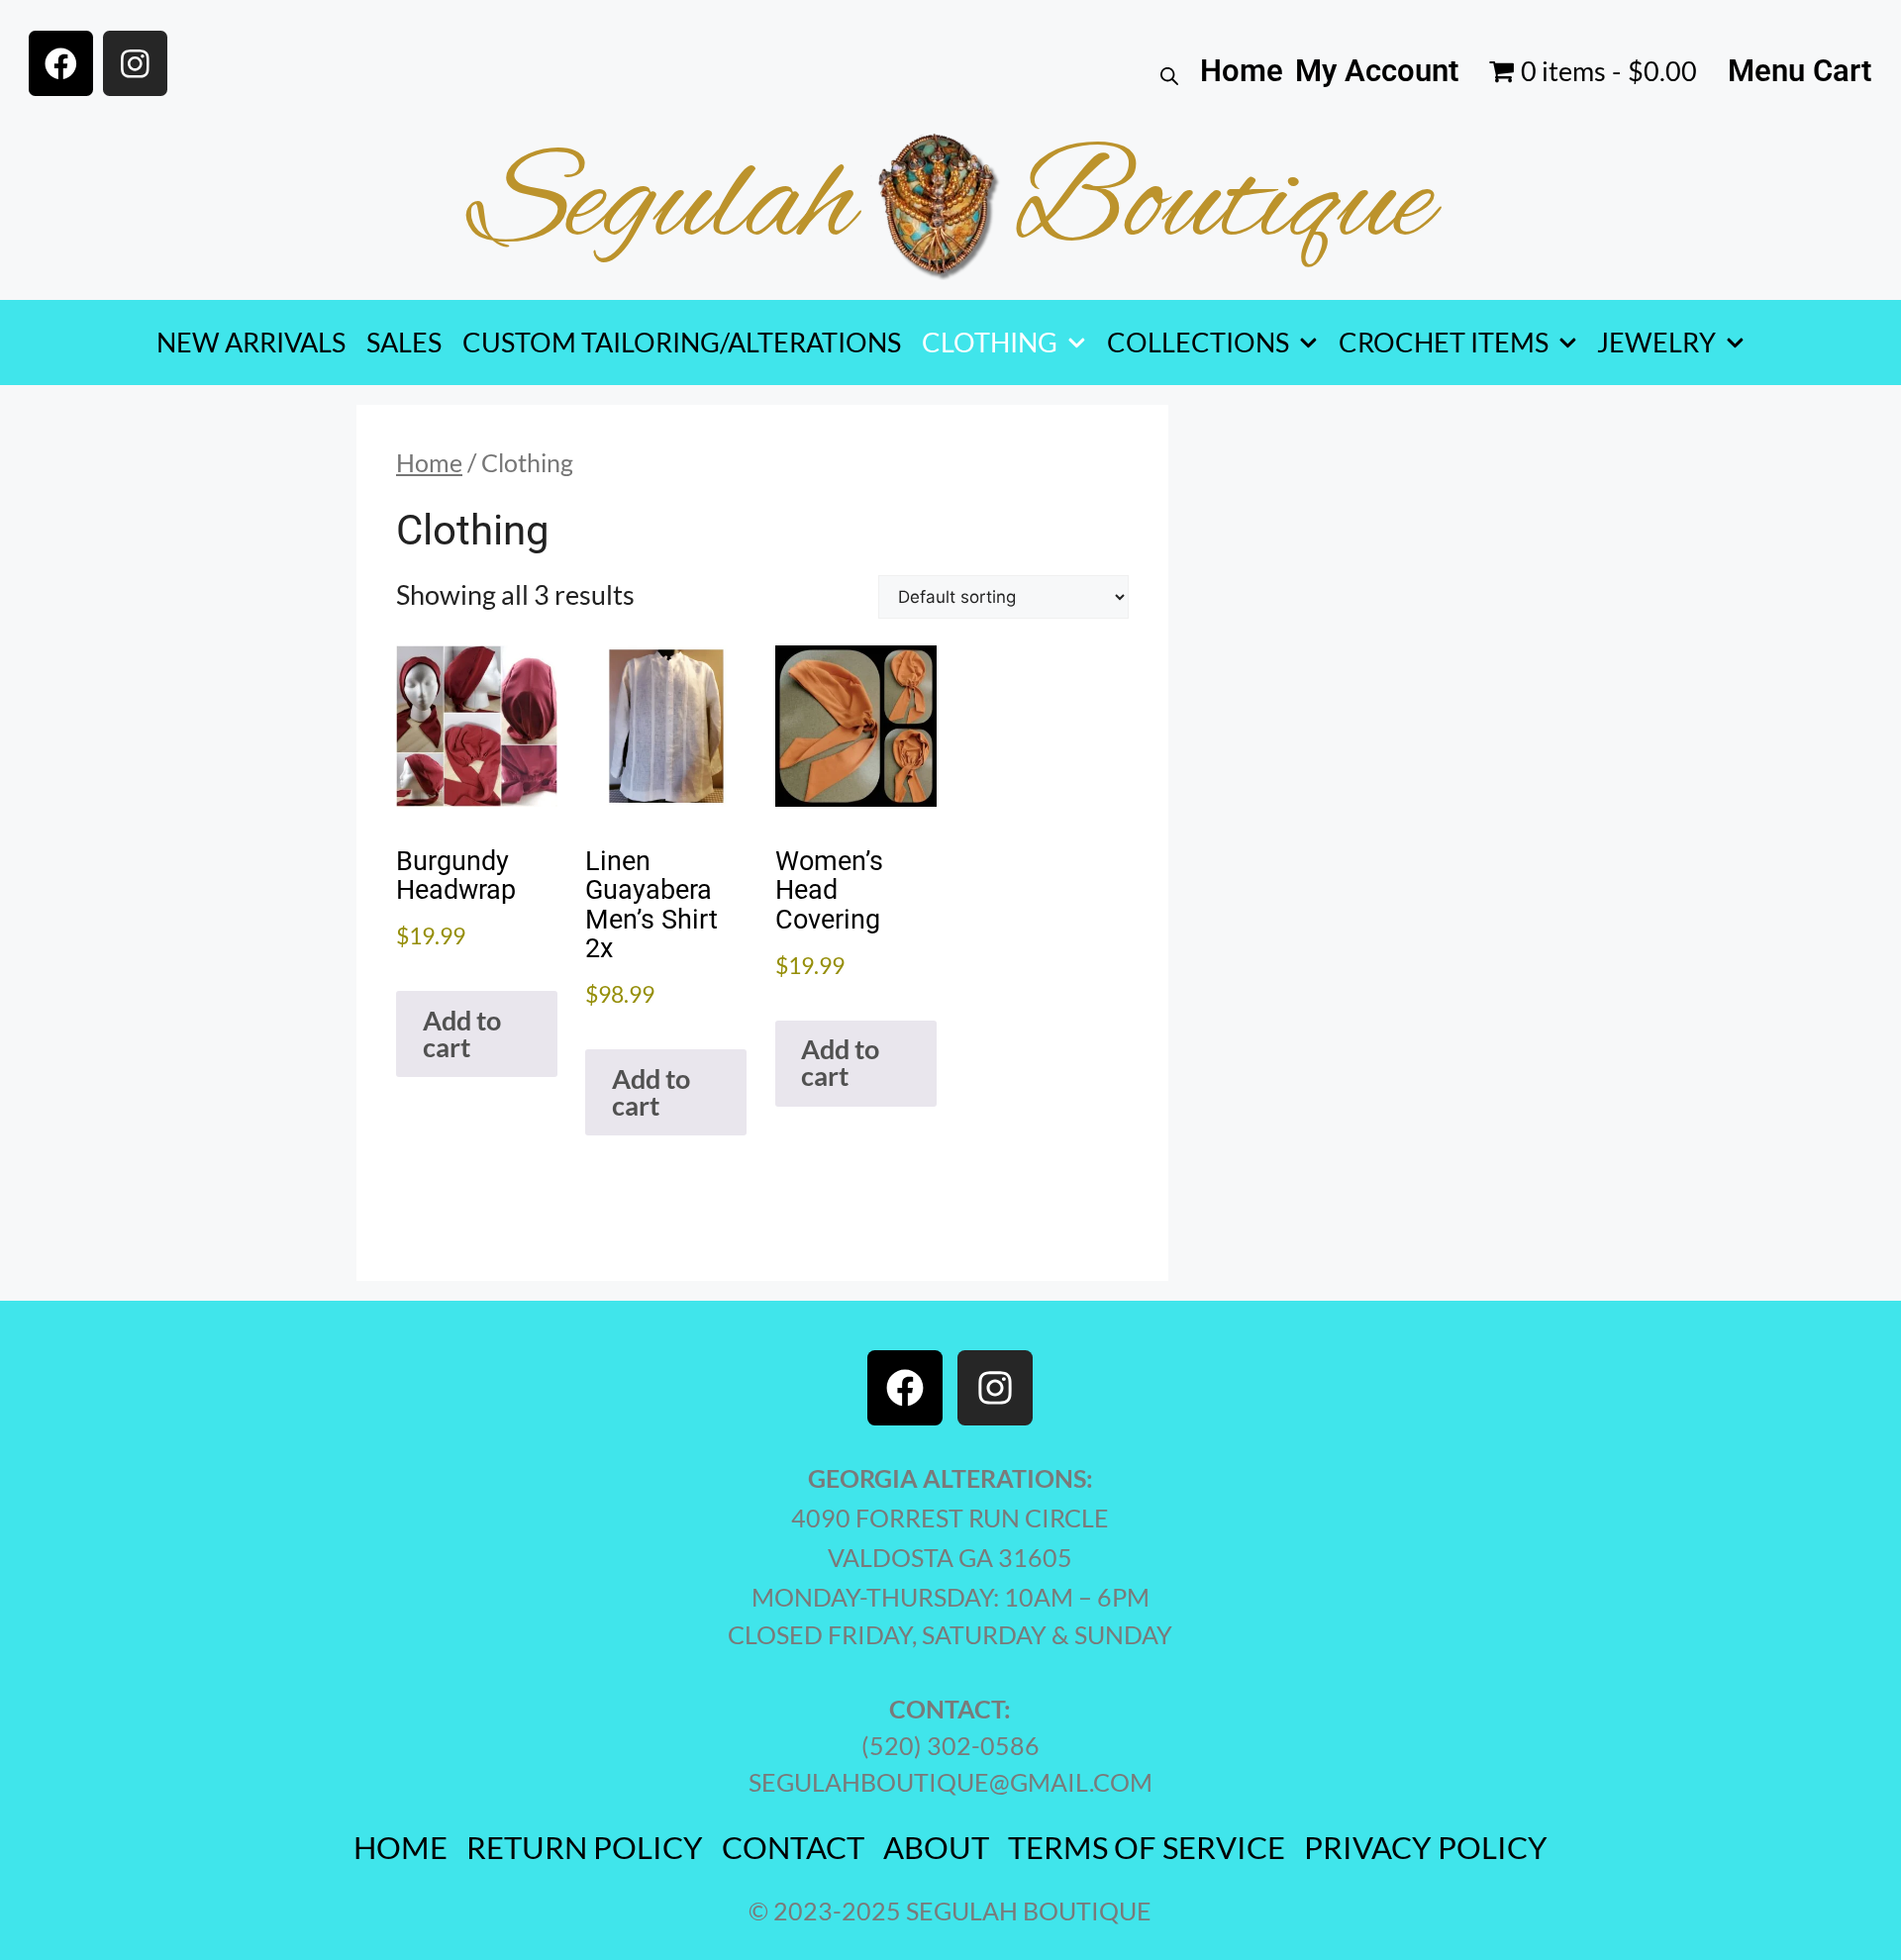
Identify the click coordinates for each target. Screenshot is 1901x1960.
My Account (1377, 71)
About (936, 1848)
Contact (793, 1848)
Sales (404, 342)
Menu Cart (1800, 71)
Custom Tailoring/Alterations (682, 342)
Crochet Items (1444, 342)
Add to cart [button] (462, 1033)
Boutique (1223, 206)
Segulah (662, 206)
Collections (1198, 342)
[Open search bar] (1169, 71)
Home (1242, 71)
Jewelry (1656, 342)
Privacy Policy (1426, 1848)
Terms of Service (1147, 1848)
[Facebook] (61, 63)
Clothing (990, 342)
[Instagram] (135, 63)
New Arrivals (251, 342)
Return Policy (585, 1848)
